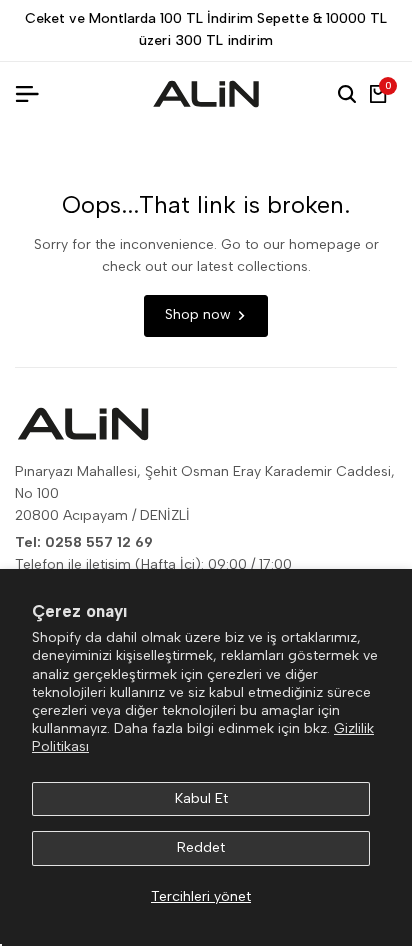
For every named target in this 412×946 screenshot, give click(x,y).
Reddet (201, 847)
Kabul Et (201, 798)
